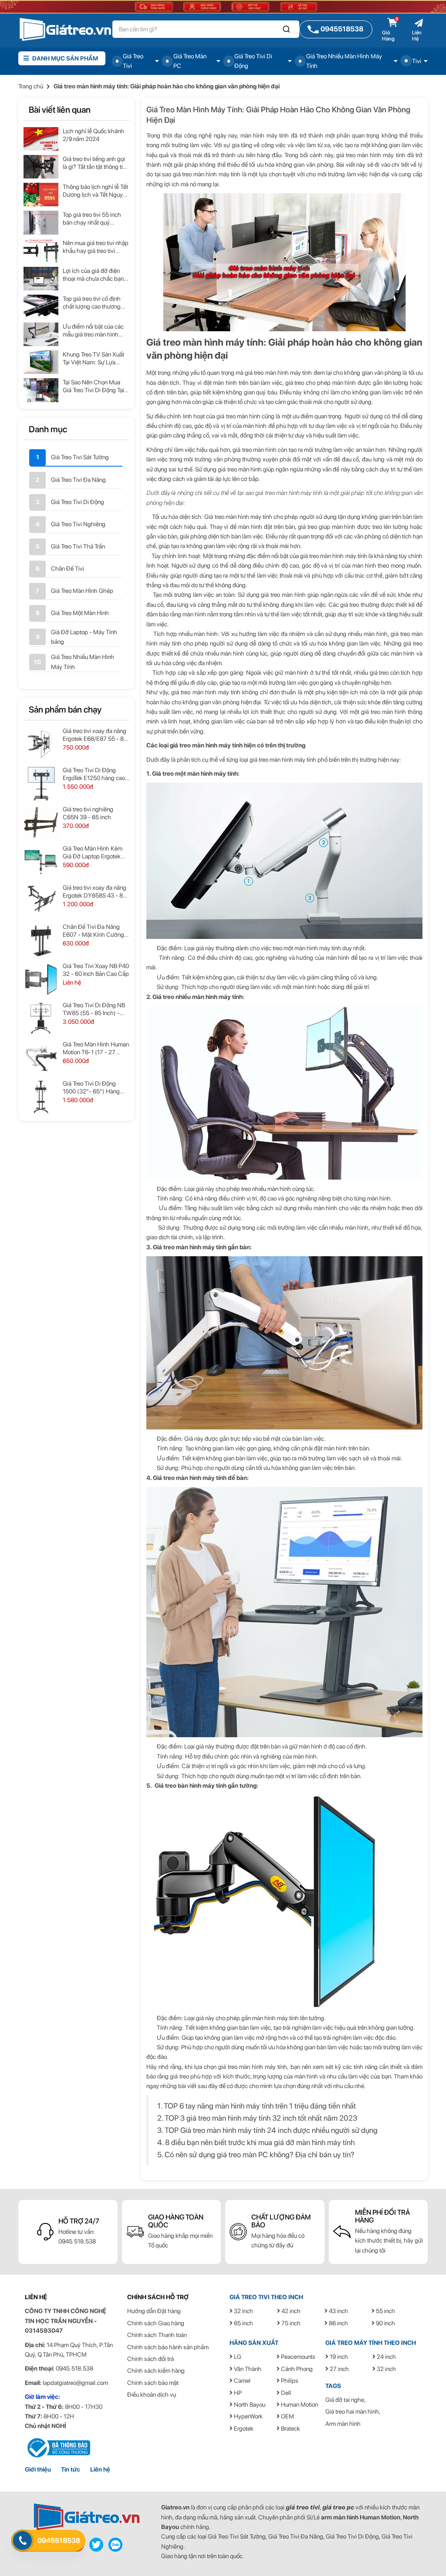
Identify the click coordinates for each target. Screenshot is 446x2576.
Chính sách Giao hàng (156, 2323)
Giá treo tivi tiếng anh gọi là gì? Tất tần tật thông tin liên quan (94, 163)
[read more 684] (41, 362)
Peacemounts (297, 2357)
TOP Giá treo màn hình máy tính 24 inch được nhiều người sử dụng (271, 2130)
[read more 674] (41, 222)
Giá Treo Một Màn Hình (80, 613)
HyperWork (248, 2416)
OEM (287, 2416)
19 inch (338, 2357)
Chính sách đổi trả (150, 2359)
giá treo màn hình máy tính (207, 174)
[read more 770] (86, 2517)
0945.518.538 (77, 2241)
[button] (286, 29)
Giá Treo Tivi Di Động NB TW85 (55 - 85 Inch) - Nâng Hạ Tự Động (94, 1009)
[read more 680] (41, 306)
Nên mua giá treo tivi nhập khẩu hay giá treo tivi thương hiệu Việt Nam (96, 247)
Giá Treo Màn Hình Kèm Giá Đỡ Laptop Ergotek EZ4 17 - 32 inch (93, 853)
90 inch (385, 2323)
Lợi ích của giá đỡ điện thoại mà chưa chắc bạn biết (93, 275)
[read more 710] (41, 979)
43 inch (338, 2311)
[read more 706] (41, 901)
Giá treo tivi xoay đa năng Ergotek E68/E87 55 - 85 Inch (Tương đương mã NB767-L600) (95, 735)
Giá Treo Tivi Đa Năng (78, 480)
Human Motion (299, 2404)
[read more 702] (41, 823)
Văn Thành (247, 2369)
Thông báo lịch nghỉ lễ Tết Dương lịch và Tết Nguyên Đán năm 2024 (96, 191)
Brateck (290, 2428)
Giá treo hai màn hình (352, 2411)
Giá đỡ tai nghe (345, 2400)
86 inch (338, 2323)
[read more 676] (41, 251)
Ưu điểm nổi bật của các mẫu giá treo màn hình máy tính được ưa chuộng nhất (95, 331)
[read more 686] (41, 390)
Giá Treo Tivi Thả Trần (78, 546)
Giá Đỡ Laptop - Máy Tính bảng (84, 637)
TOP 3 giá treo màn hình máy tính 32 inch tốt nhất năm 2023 (261, 2118)
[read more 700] (41, 784)
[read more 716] (41, 1097)
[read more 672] (41, 195)
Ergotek (243, 2428)
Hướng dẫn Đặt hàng (154, 2311)
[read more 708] (41, 940)
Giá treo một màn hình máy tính (195, 773)
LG (237, 2357)
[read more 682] (41, 334)
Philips (289, 2381)
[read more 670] (41, 167)
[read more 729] (57, 2447)
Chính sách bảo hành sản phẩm (168, 2347)
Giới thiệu (38, 2469)
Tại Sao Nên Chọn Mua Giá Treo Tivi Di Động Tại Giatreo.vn (93, 386)
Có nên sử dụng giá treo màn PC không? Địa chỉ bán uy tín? (260, 2154)
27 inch (339, 2369)
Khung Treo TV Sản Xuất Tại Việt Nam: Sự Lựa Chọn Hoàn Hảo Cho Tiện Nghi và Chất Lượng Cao (95, 358)
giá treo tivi (303, 2507)
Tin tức (71, 2469)
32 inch (243, 2311)
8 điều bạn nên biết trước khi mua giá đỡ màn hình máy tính (260, 2142)
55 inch (385, 2311)
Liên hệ (100, 2469)
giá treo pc (338, 2507)
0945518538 (59, 2541)
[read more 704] (41, 862)
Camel (242, 2381)
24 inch (386, 2357)
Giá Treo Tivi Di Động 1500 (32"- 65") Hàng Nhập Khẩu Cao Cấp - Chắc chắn (91, 1088)
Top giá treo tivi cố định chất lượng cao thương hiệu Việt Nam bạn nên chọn (92, 303)
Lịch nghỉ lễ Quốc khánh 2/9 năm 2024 (93, 135)
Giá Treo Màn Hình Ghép (82, 591)
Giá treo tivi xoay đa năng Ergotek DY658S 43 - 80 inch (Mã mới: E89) (95, 892)
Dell (285, 2393)
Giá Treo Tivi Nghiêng (78, 524)
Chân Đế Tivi (68, 568)
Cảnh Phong (296, 2369)
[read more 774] (115, 2544)
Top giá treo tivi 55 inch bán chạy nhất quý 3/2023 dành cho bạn (92, 219)
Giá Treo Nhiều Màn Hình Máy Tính (83, 662)
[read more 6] (65, 29)
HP (237, 2393)
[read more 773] (96, 2544)
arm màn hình (340, 2517)
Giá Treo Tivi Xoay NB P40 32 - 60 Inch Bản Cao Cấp (96, 970)
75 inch (290, 2323)
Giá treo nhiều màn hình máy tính (198, 997)
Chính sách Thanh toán (157, 2335)
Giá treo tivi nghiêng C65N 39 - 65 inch (88, 813)
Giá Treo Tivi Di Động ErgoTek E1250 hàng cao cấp (94, 774)
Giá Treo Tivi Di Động (78, 502)
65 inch (243, 2323)
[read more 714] (41, 1058)
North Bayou (249, 2404)
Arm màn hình (343, 2424)
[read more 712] (41, 1019)
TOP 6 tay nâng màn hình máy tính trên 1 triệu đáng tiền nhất (260, 2106)
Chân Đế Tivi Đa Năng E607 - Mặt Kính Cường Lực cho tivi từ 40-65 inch (96, 931)
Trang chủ (31, 86)
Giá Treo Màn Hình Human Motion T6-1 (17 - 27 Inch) (96, 1048)
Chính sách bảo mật (153, 2383)
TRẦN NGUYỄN (72, 2321)
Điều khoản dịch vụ (152, 2394)
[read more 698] (41, 744)
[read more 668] (41, 139)
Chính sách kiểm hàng (156, 2371)
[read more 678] (41, 279)
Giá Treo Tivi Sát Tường (80, 457)
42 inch (290, 2311)
